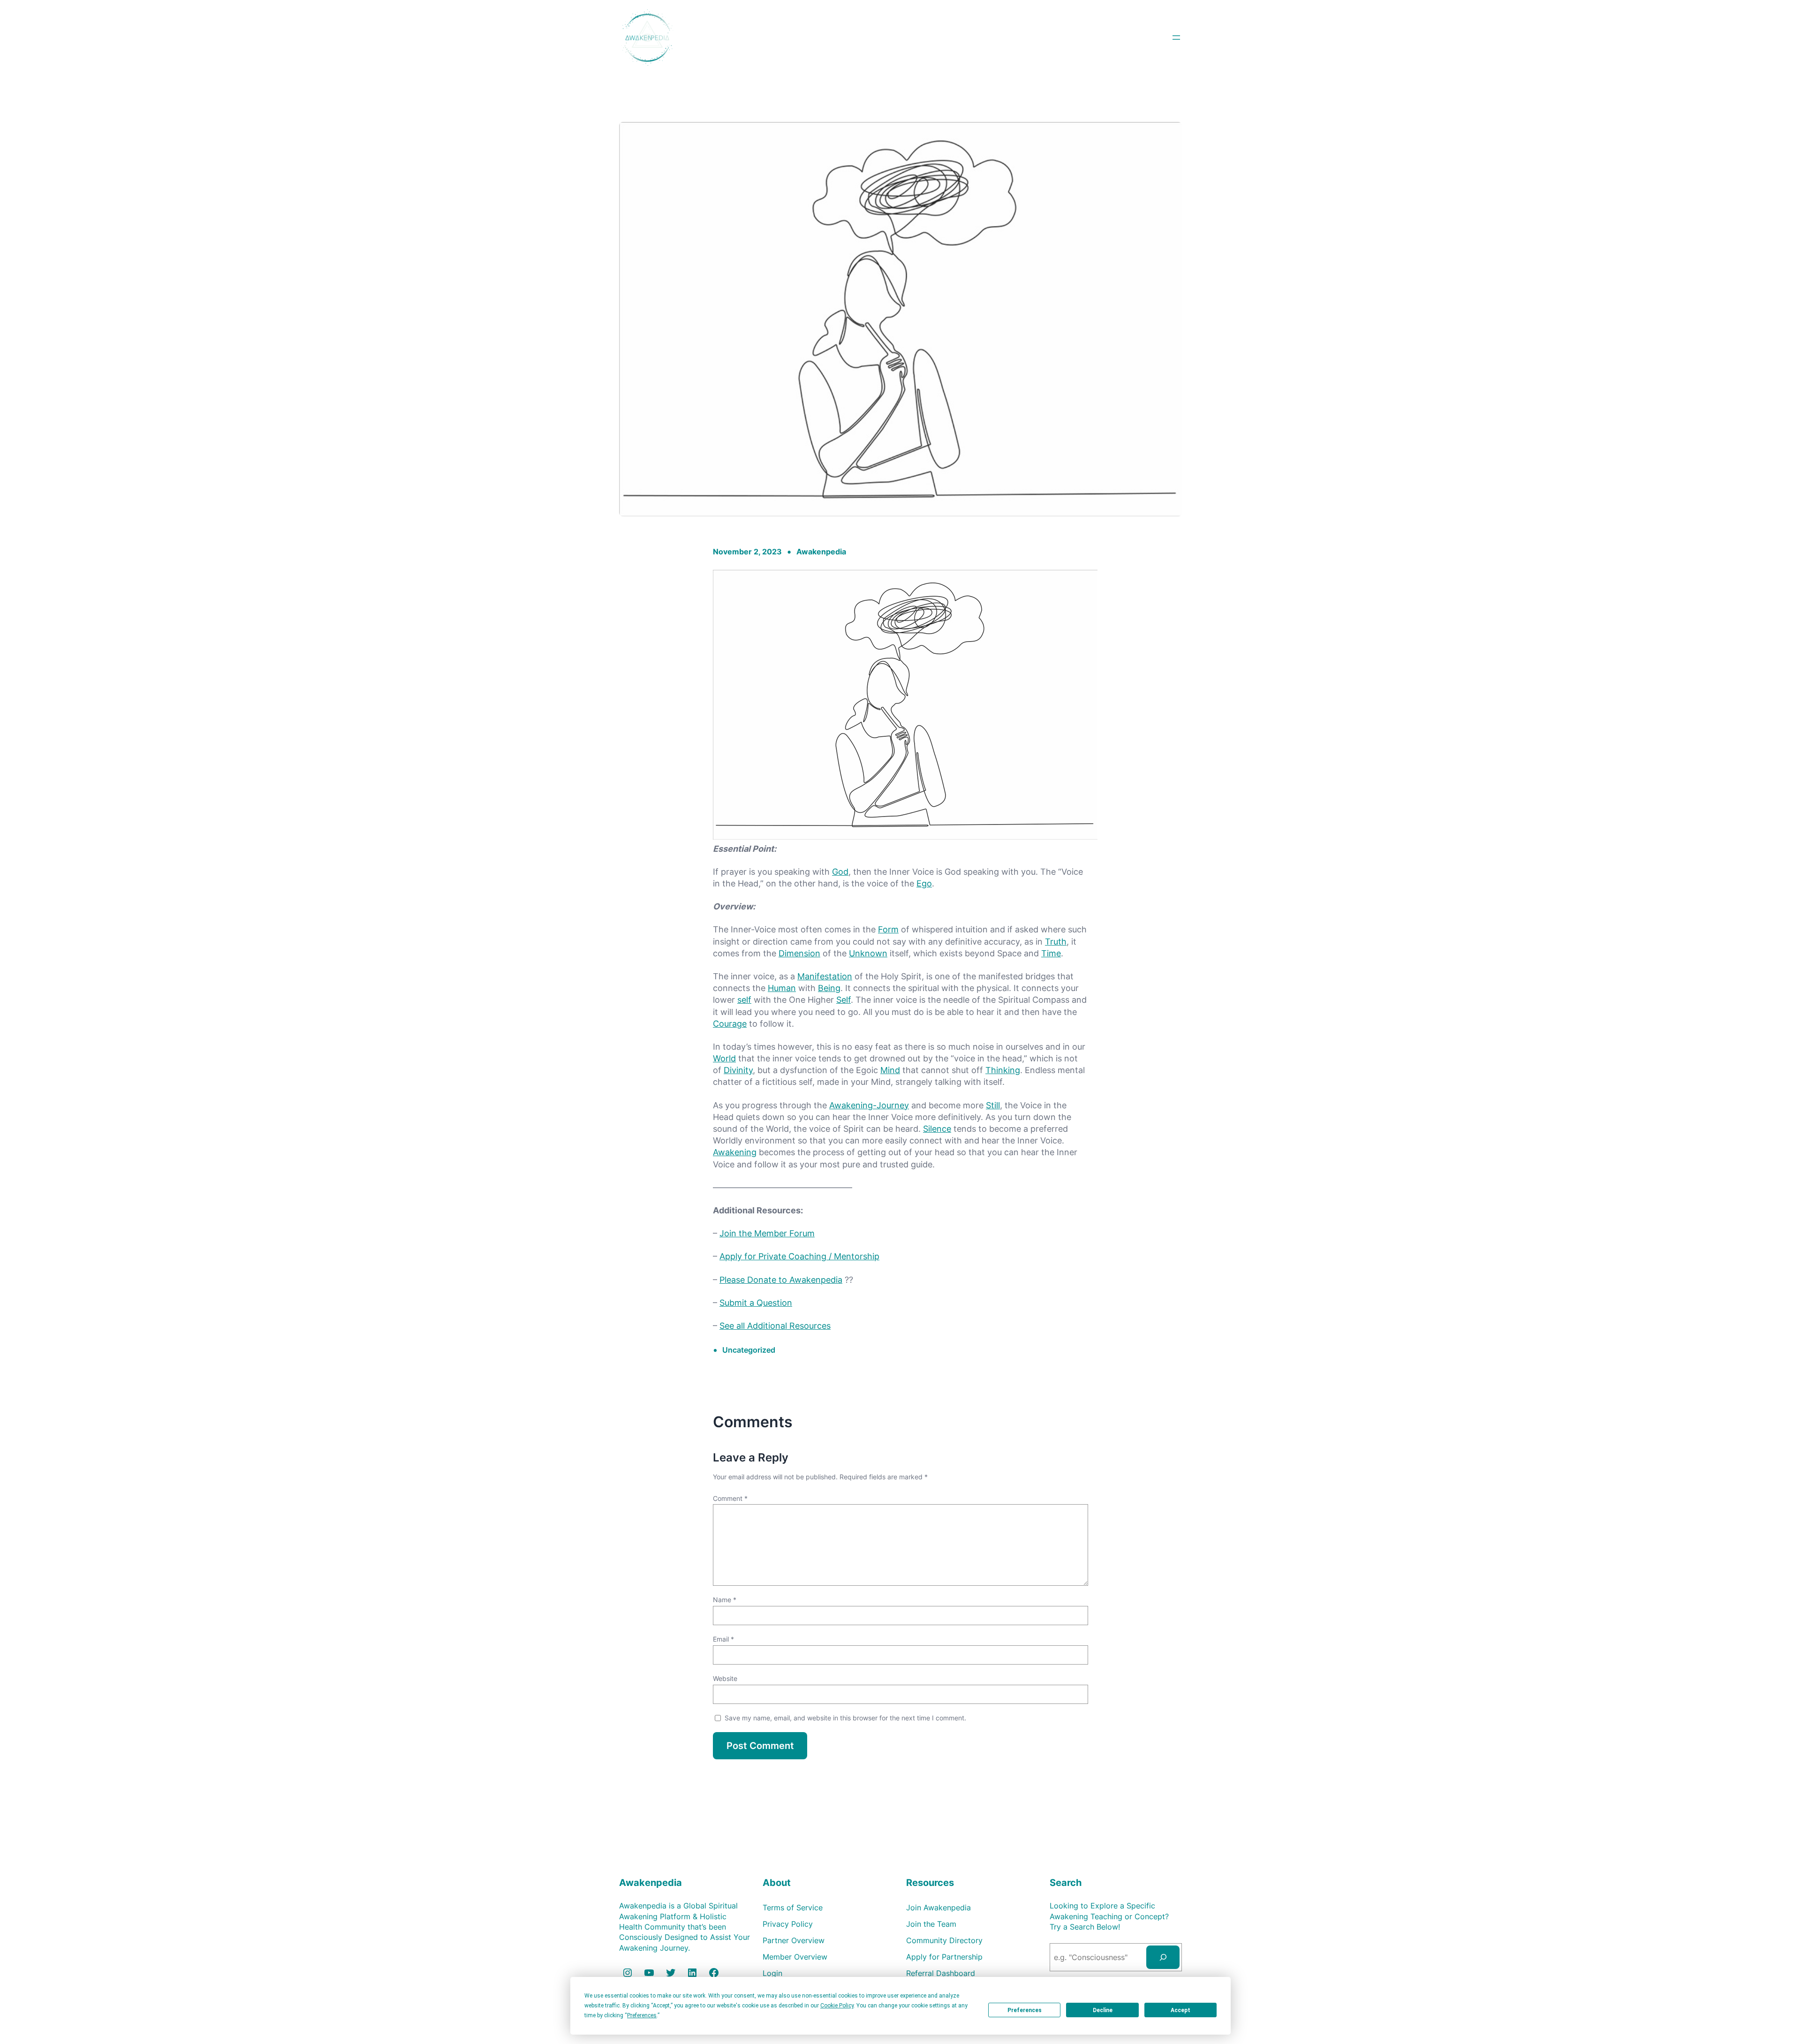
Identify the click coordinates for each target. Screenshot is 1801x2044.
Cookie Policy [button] (837, 2006)
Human (782, 988)
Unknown (868, 953)
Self (844, 1000)
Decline (1103, 2010)
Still (993, 1105)
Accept (1180, 2010)
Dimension (799, 953)
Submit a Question (756, 1303)
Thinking (1003, 1070)
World (724, 1058)
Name (725, 1600)
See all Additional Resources (775, 1326)
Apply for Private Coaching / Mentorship (799, 1256)
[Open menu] (1176, 38)
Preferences (1025, 2010)
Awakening (735, 1152)
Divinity (738, 1070)
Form (888, 929)
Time (1051, 953)
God (840, 872)
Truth (1056, 942)
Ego (924, 883)
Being (829, 988)
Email (723, 1639)
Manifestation (825, 976)
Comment (730, 1498)
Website (725, 1678)
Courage (730, 1024)
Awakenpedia (821, 552)
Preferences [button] (642, 2015)
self (744, 1000)
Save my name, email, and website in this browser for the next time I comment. (845, 1718)
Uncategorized (749, 1350)
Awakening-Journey (869, 1105)
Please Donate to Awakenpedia (781, 1280)
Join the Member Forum (767, 1233)
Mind (890, 1070)
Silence (937, 1129)
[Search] (1163, 1957)
